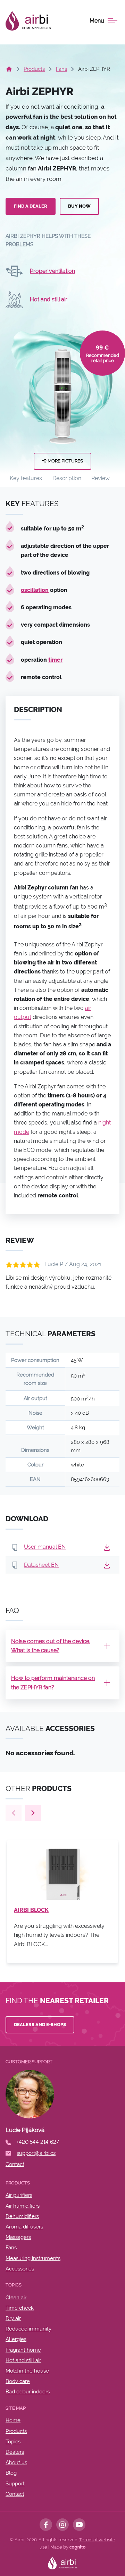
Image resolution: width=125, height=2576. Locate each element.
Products (34, 69)
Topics (13, 2442)
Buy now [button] (79, 206)
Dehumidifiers (22, 2216)
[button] (107, 1547)
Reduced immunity (28, 2329)
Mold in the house (27, 2371)
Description (67, 478)
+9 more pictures (62, 461)
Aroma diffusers (24, 2227)
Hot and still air (49, 299)
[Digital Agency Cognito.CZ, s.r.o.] (77, 2547)
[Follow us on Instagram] (62, 2525)
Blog (11, 2473)
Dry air (13, 2318)
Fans (61, 69)
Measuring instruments (33, 2258)
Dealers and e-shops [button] (40, 2025)
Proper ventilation (52, 271)
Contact (15, 2494)
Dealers (15, 2452)
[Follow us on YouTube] (79, 2525)
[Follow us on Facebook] (46, 2525)
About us (16, 2462)
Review (101, 478)
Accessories (20, 2269)
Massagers (18, 2237)
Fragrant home (23, 2350)
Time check (20, 2308)
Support (15, 2484)
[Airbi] (28, 21)
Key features (26, 478)
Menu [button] (97, 21)
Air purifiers (19, 2195)
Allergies (16, 2339)
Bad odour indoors (28, 2392)
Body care (18, 2381)
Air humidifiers (23, 2206)
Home (13, 2420)
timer (55, 660)
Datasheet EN (41, 1565)
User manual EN (45, 1547)
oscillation (35, 590)
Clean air (16, 2298)
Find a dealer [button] (31, 206)
